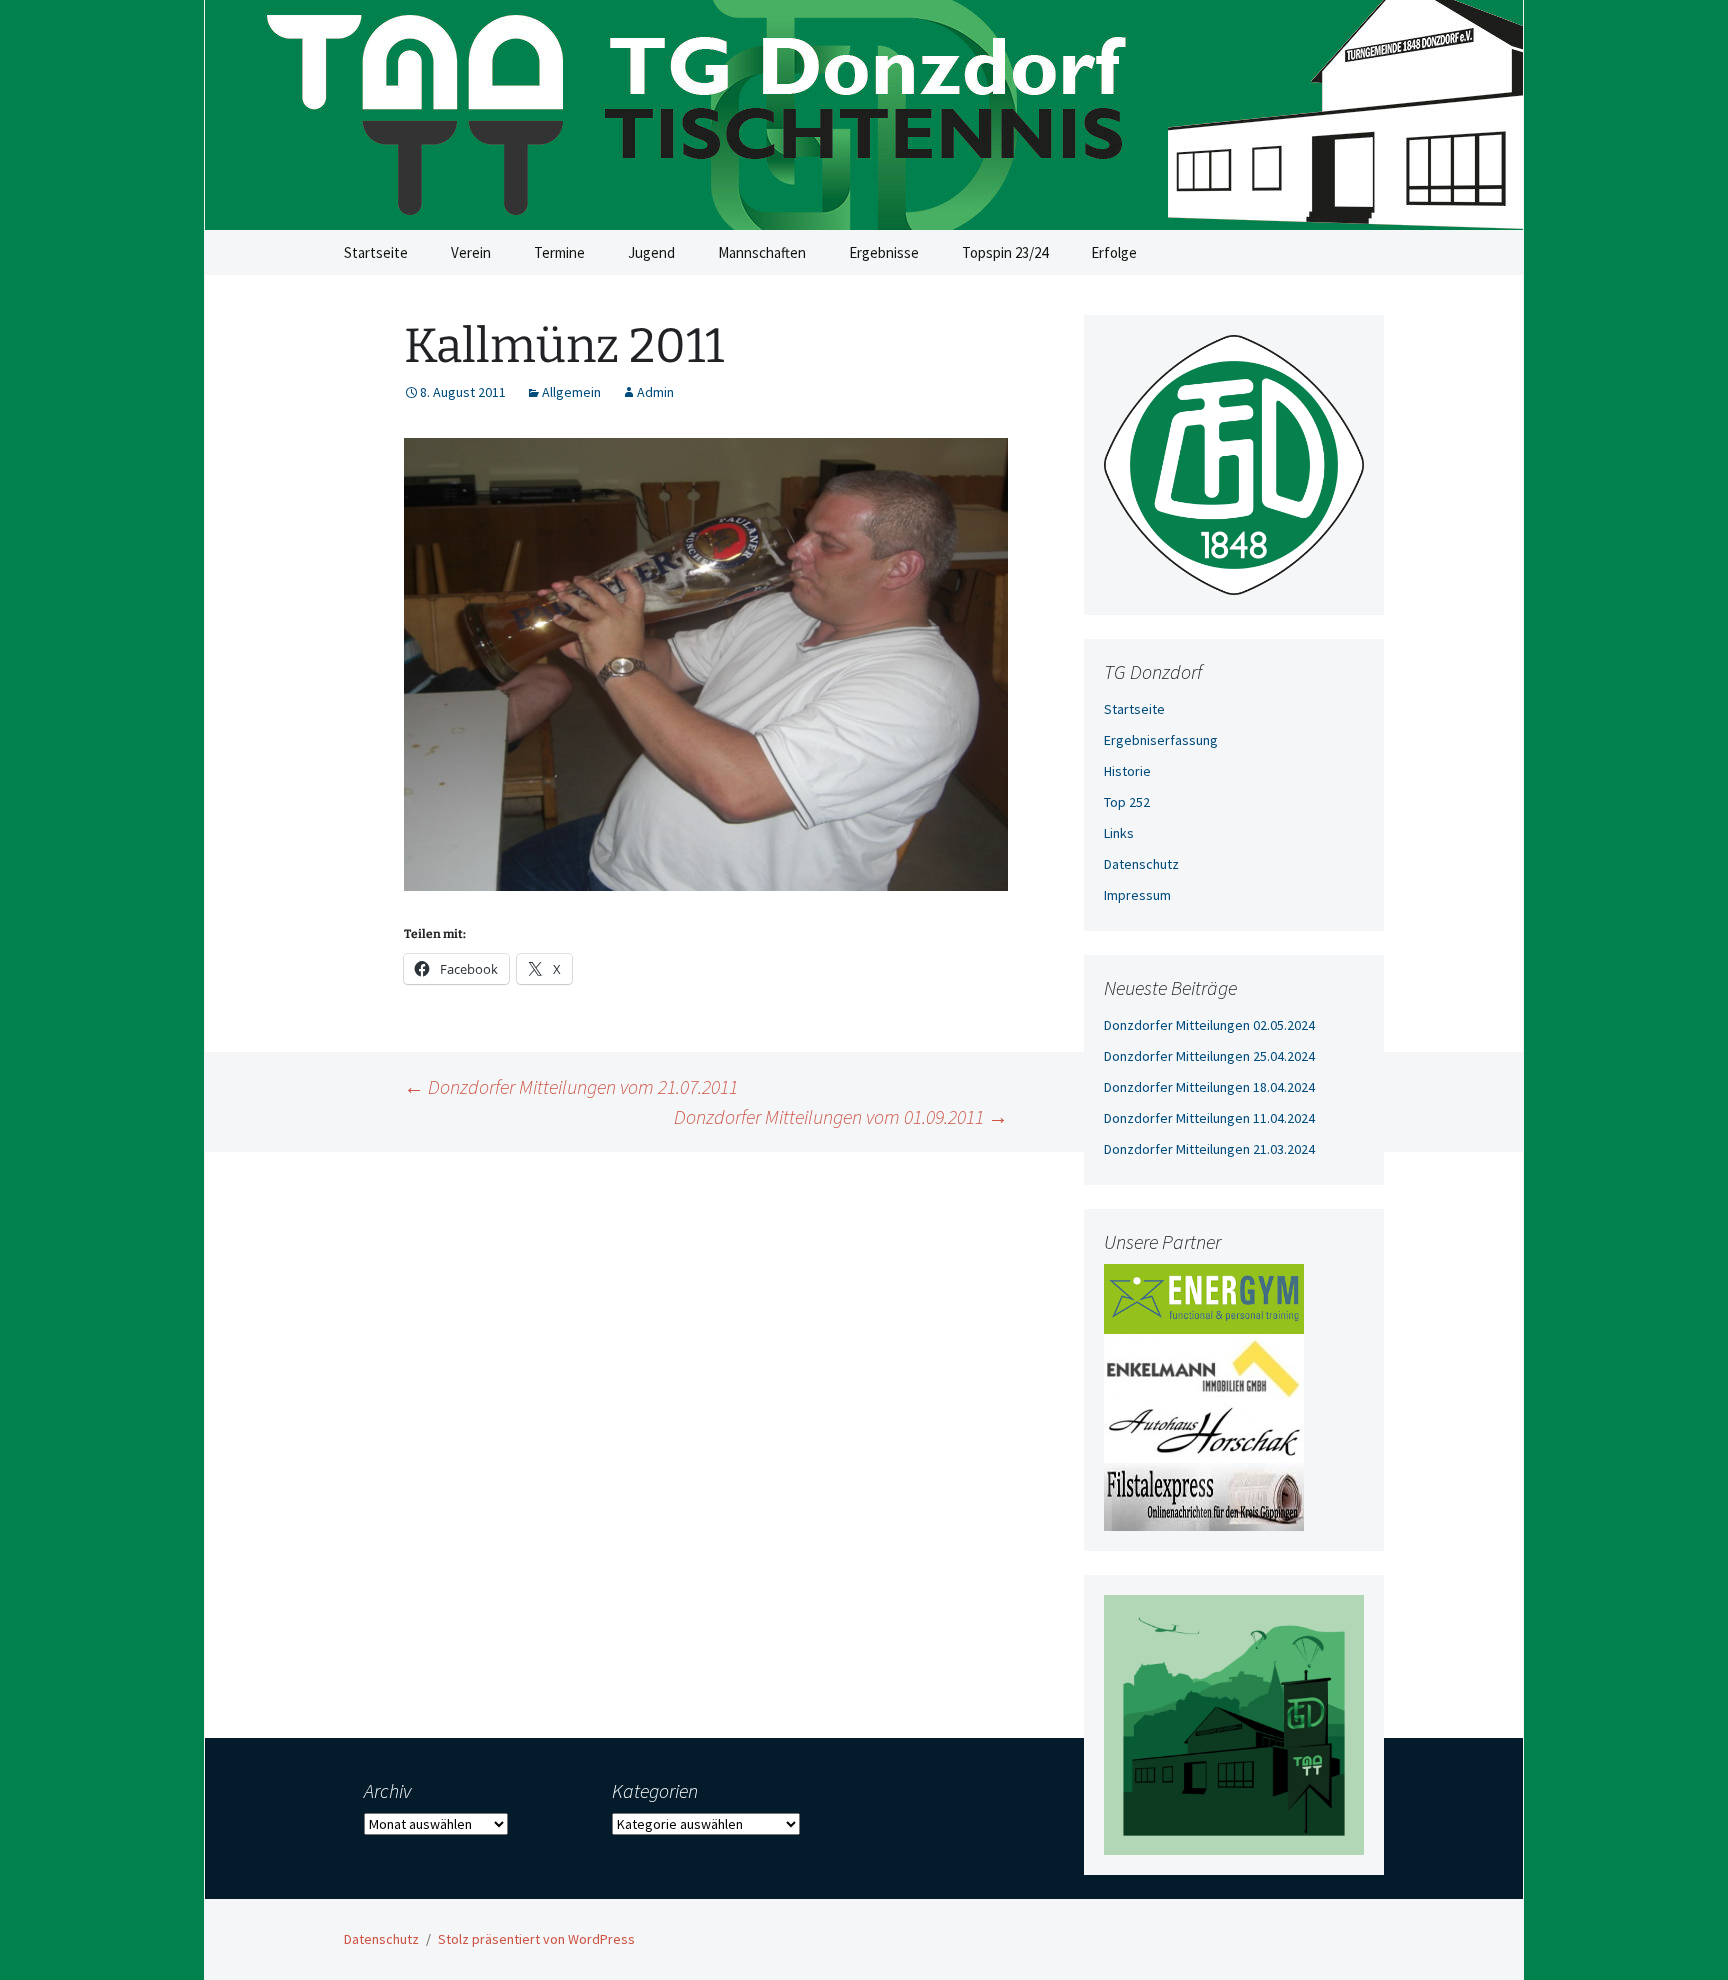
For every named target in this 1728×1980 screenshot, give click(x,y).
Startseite (376, 252)
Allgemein (571, 392)
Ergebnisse (884, 252)
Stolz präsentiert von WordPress (536, 1939)
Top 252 (1127, 802)
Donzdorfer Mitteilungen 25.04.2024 (1209, 1056)
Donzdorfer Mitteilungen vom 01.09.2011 (841, 1116)
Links (1119, 833)
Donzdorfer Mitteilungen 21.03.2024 (1209, 1149)
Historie (1127, 771)
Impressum (1137, 895)
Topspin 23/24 (1005, 252)
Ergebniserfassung (1161, 740)
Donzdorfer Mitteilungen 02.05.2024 (1209, 1025)
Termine (559, 252)
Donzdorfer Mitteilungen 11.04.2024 (1209, 1118)
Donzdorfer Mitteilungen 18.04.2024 (1209, 1087)
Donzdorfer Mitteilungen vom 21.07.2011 (571, 1086)
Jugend (651, 252)
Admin (655, 392)
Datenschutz (1141, 864)
